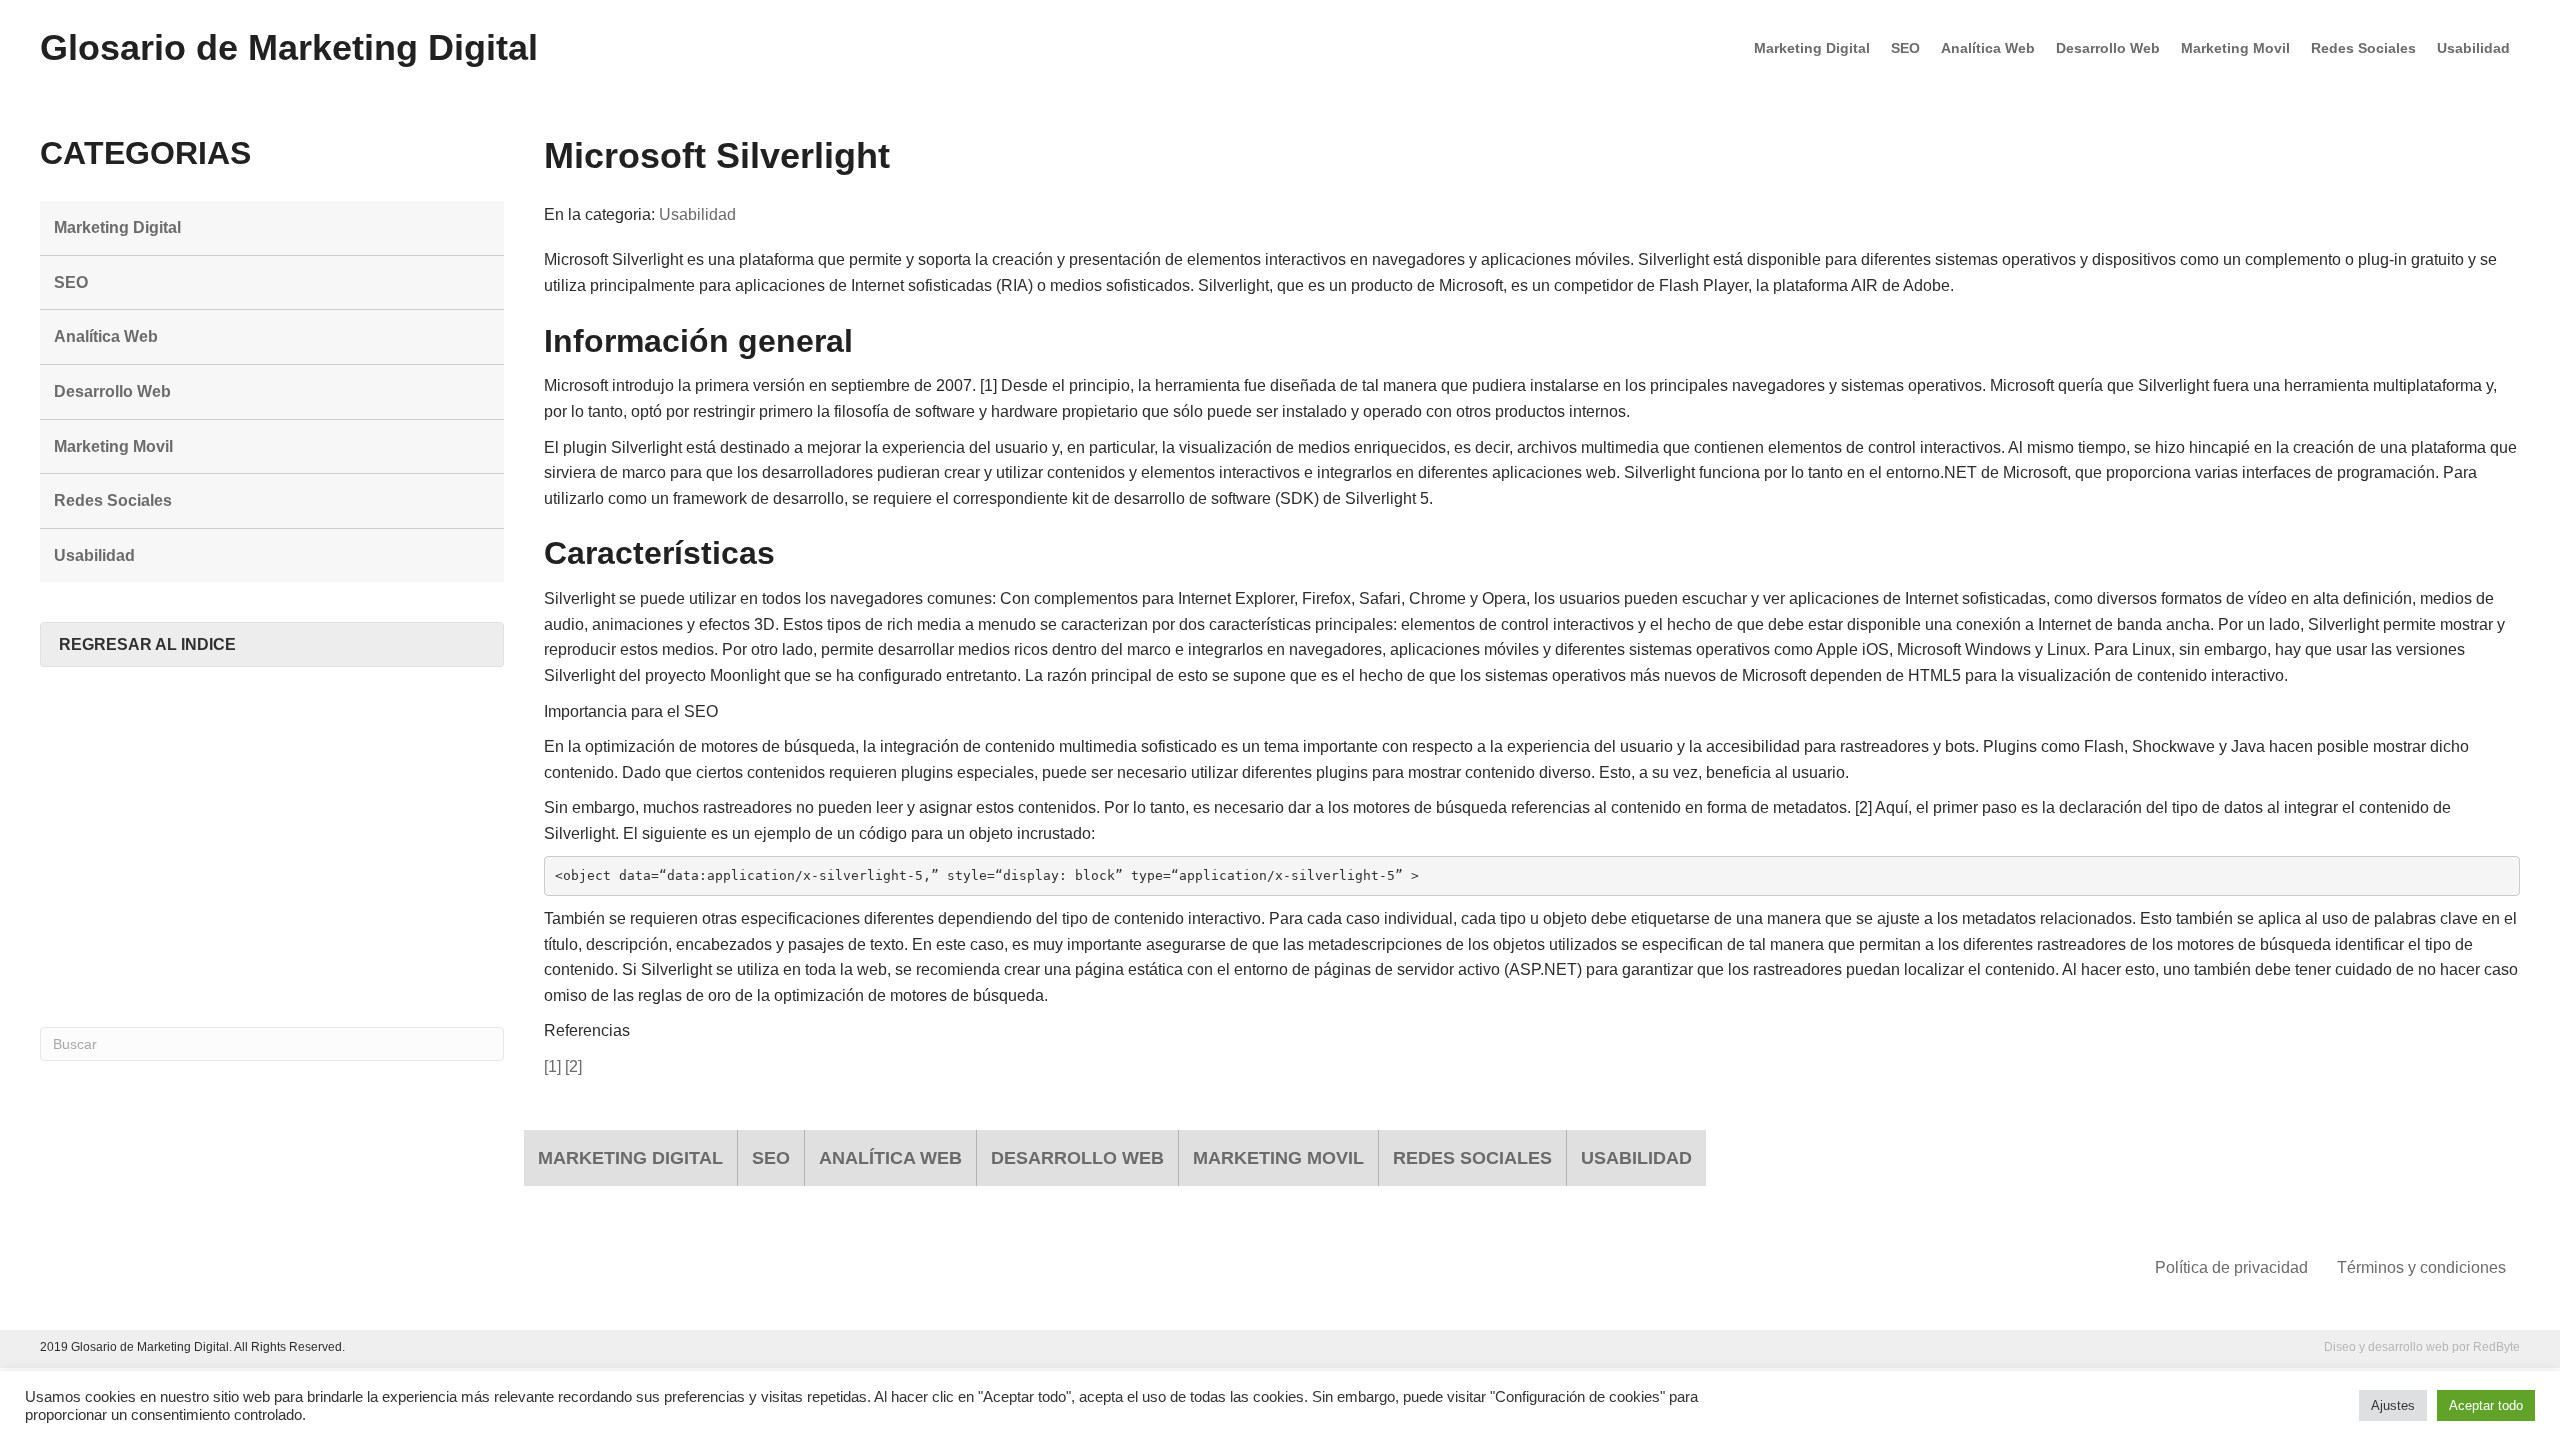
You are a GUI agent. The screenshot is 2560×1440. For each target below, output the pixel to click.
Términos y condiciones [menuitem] (2421, 1267)
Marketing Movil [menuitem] (2235, 48)
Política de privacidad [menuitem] (2231, 1267)
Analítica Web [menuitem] (1988, 48)
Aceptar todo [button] (2486, 1405)
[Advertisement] (272, 847)
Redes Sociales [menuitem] (2363, 48)
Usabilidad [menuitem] (2473, 48)
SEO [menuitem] (1905, 48)
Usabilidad (697, 214)
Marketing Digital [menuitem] (1812, 48)
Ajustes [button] (2393, 1405)
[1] (552, 1066)
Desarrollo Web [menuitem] (2108, 48)
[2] (573, 1066)
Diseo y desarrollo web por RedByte (2422, 1347)
